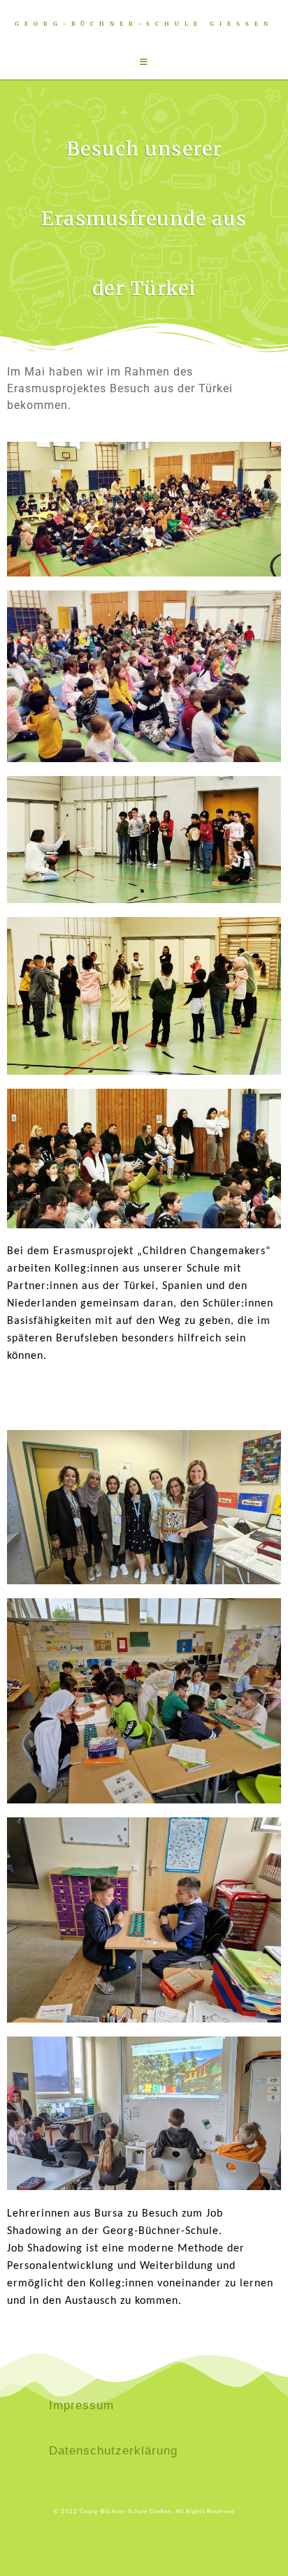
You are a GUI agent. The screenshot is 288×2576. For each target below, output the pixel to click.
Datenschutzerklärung (113, 2451)
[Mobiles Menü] (144, 62)
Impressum (81, 2405)
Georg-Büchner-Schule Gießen (144, 24)
